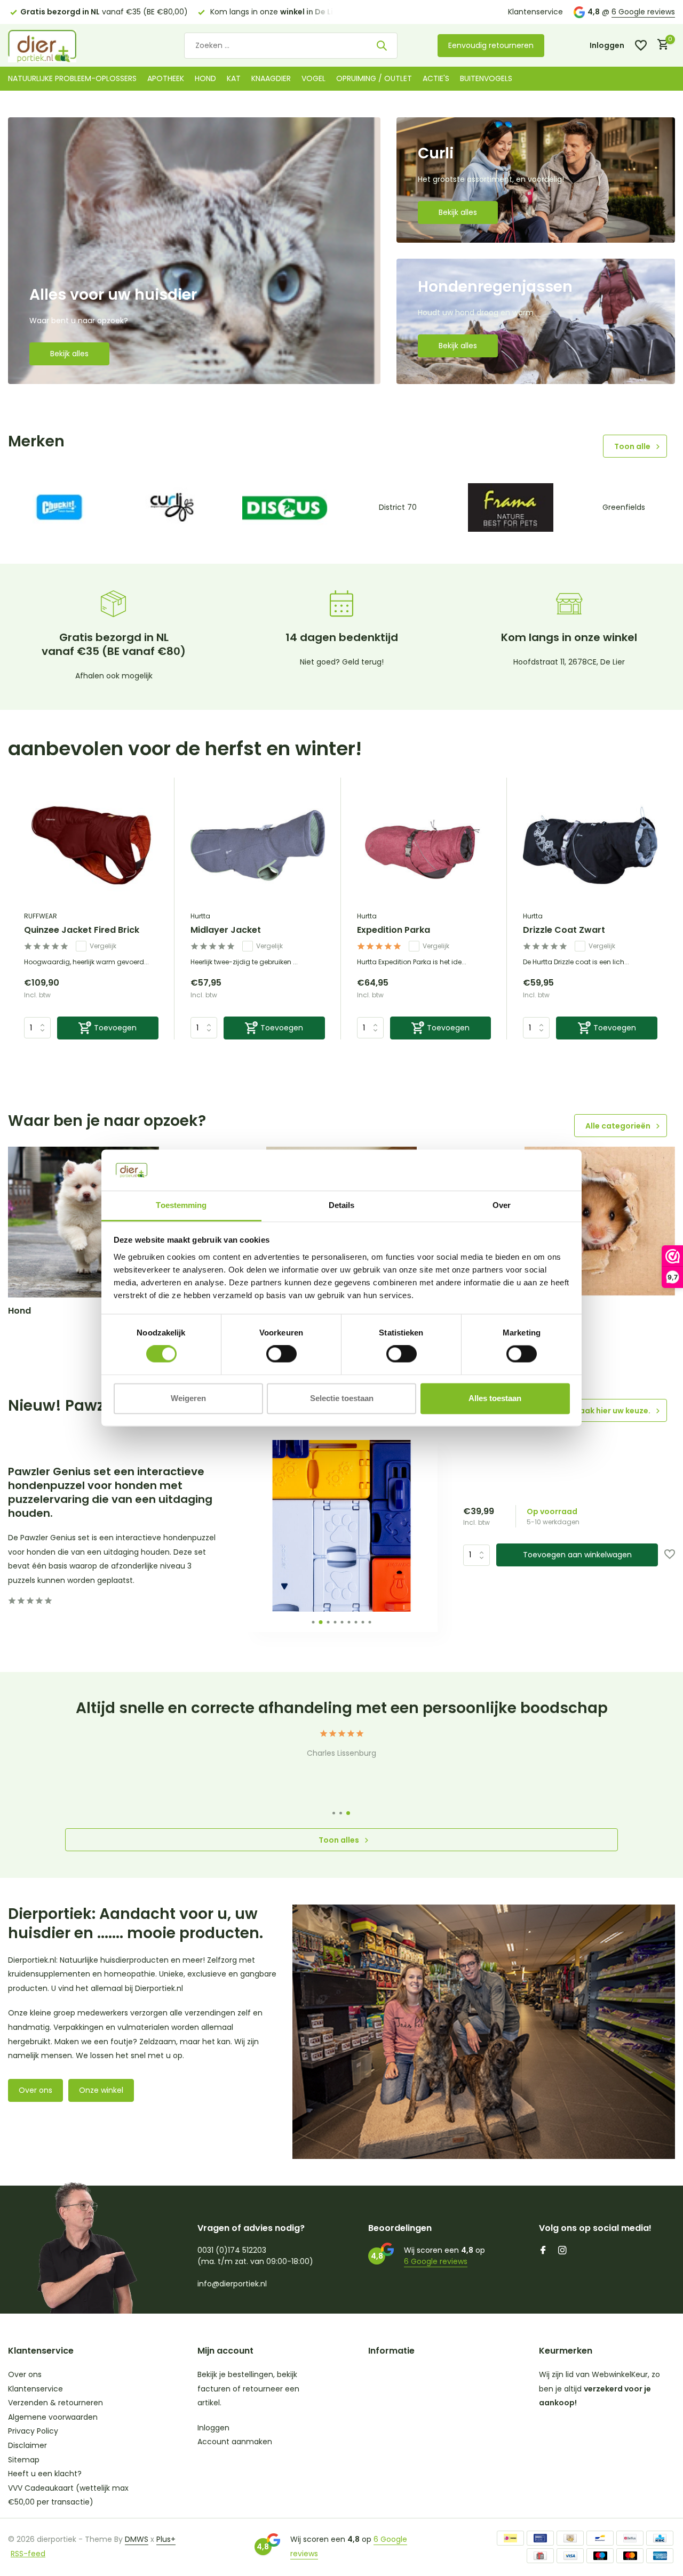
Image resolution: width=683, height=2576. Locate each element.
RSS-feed (28, 2554)
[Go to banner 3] (536, 321)
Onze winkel (101, 2090)
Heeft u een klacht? (45, 2474)
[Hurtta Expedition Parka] (424, 846)
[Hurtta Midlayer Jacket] (258, 846)
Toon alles (339, 1840)
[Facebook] (543, 2251)
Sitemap (24, 2460)
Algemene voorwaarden (53, 2417)
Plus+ (166, 2539)
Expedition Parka (394, 930)
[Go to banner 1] (194, 251)
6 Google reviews (643, 12)
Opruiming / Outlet (374, 78)
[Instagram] (562, 2251)
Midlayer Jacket (226, 930)
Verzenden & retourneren (55, 2403)
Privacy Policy (33, 2431)
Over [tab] (502, 1205)
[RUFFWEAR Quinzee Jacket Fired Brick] (91, 846)
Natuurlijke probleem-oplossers (72, 78)
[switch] (281, 1354)
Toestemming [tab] (181, 1205)
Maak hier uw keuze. (611, 1411)
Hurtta (200, 916)
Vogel (313, 78)
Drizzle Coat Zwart (564, 930)
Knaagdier (271, 78)
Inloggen (213, 2428)
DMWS (137, 2539)
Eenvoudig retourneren (491, 45)
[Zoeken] (382, 45)
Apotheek (166, 78)
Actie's (436, 78)
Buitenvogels (486, 78)
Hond (205, 78)
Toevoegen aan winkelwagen (577, 1555)
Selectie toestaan (342, 1398)
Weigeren (188, 1398)
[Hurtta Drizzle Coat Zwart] (590, 846)
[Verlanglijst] (641, 45)
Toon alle (632, 446)
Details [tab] (342, 1205)
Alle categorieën (618, 1126)
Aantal (480, 1555)
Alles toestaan (495, 1398)
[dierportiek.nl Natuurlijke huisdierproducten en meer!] (56, 45)
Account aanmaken (235, 2442)
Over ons (35, 2090)
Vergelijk (103, 946)
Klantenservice (535, 12)
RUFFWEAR (41, 916)
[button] (313, 1622)
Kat (234, 78)
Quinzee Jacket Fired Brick (82, 930)
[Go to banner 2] (536, 180)
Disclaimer (27, 2445)
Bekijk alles (69, 354)
